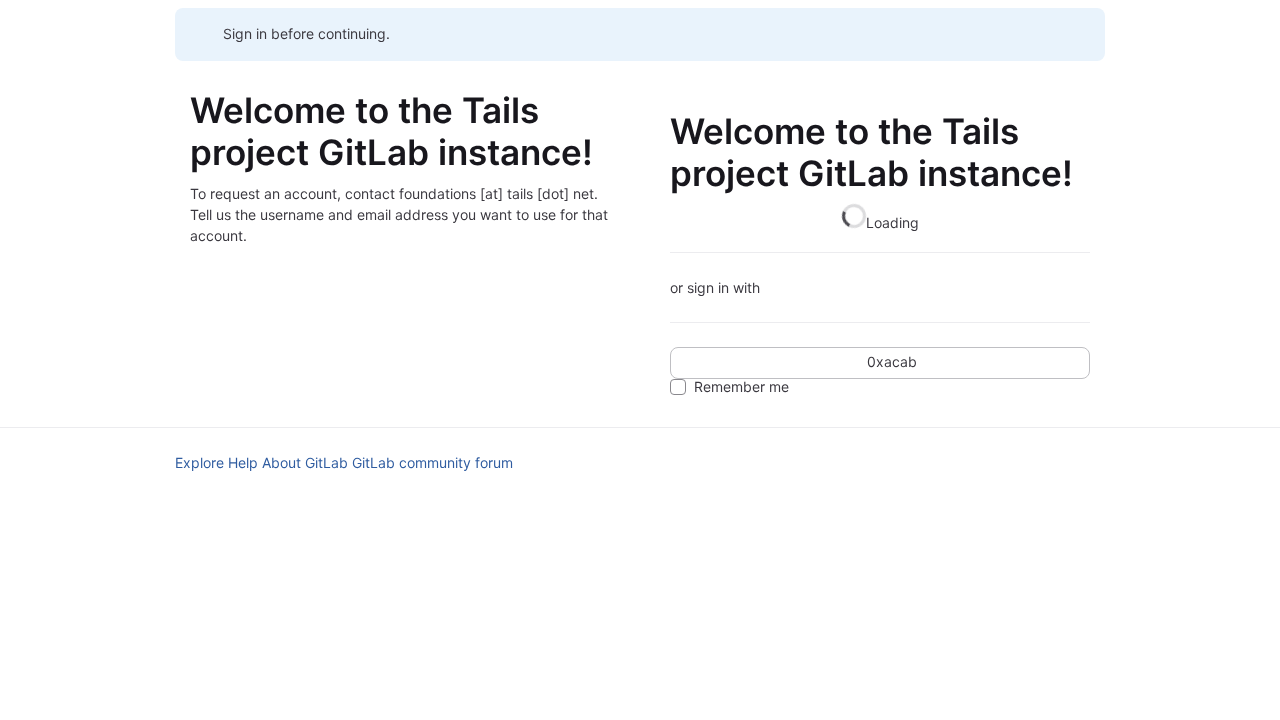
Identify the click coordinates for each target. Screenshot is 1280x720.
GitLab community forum (432, 462)
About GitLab (305, 462)
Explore (199, 462)
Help (243, 462)
